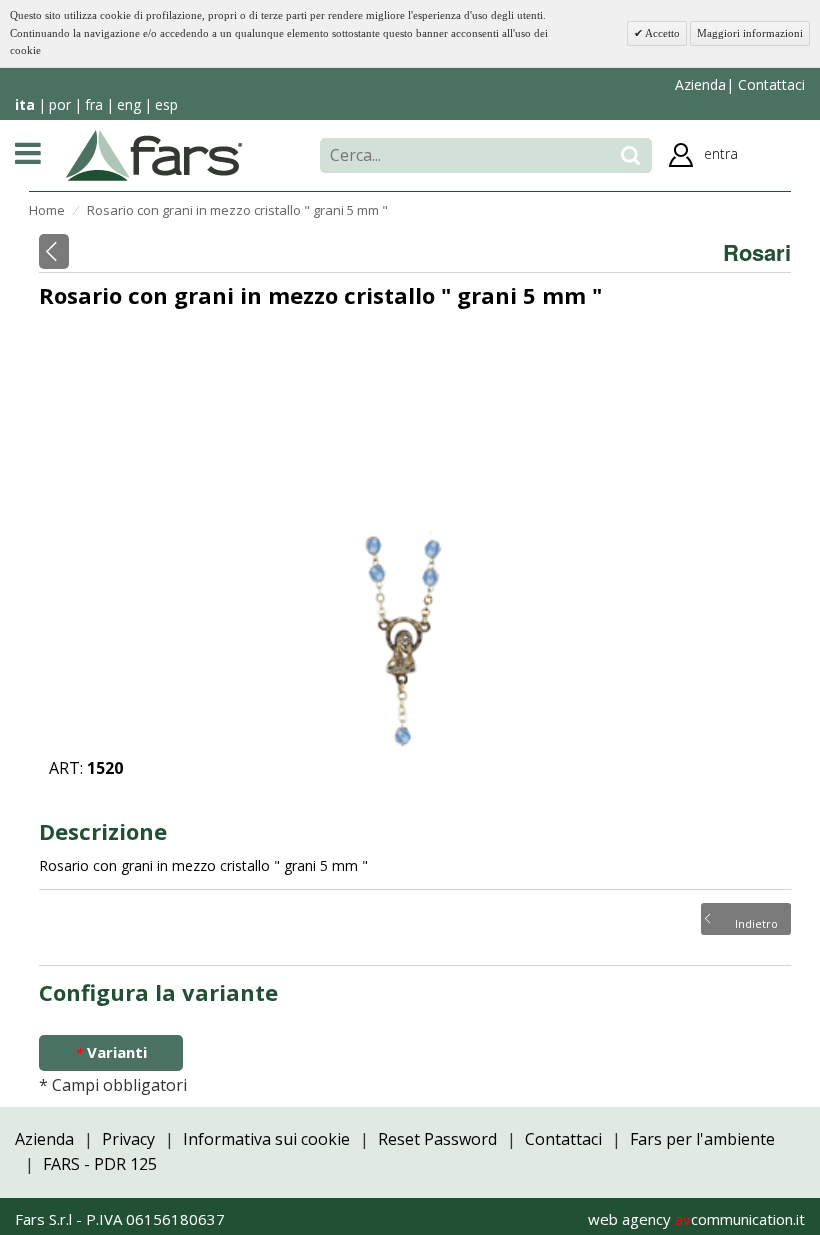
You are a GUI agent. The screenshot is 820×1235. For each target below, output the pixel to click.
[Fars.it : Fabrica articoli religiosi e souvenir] (154, 154)
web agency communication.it (696, 1219)
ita (25, 104)
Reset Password (437, 1139)
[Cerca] (630, 155)
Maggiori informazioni (750, 33)
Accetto (661, 33)
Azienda (700, 84)
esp (166, 104)
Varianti (110, 1052)
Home (47, 210)
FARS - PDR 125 (100, 1164)
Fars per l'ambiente (702, 1139)
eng (129, 104)
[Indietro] (54, 251)
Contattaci (769, 84)
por (60, 104)
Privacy (128, 1139)
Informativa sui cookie (266, 1139)
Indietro (756, 922)
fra (94, 104)
